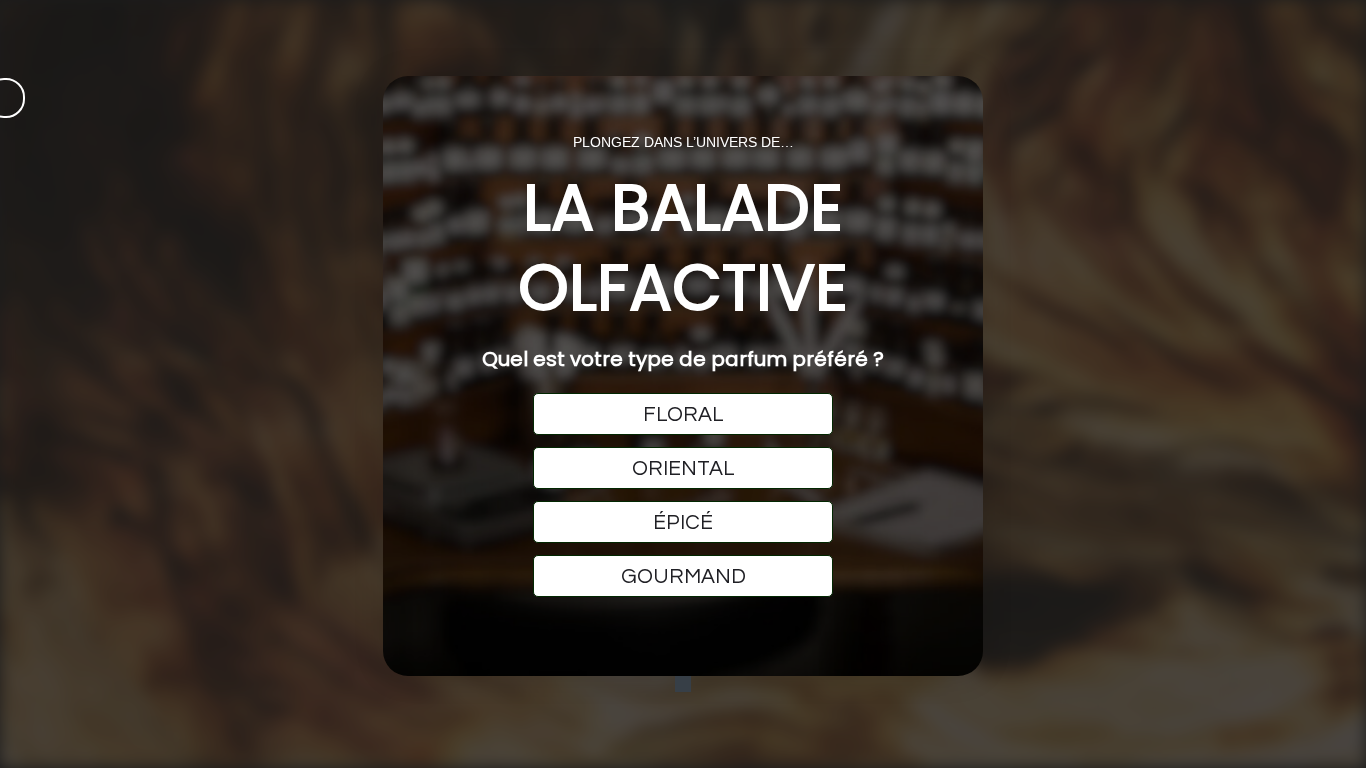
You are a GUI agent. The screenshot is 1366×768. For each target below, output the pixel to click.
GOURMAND (683, 576)
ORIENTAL (683, 468)
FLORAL (683, 414)
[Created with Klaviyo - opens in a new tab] (683, 684)
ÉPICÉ (683, 522)
